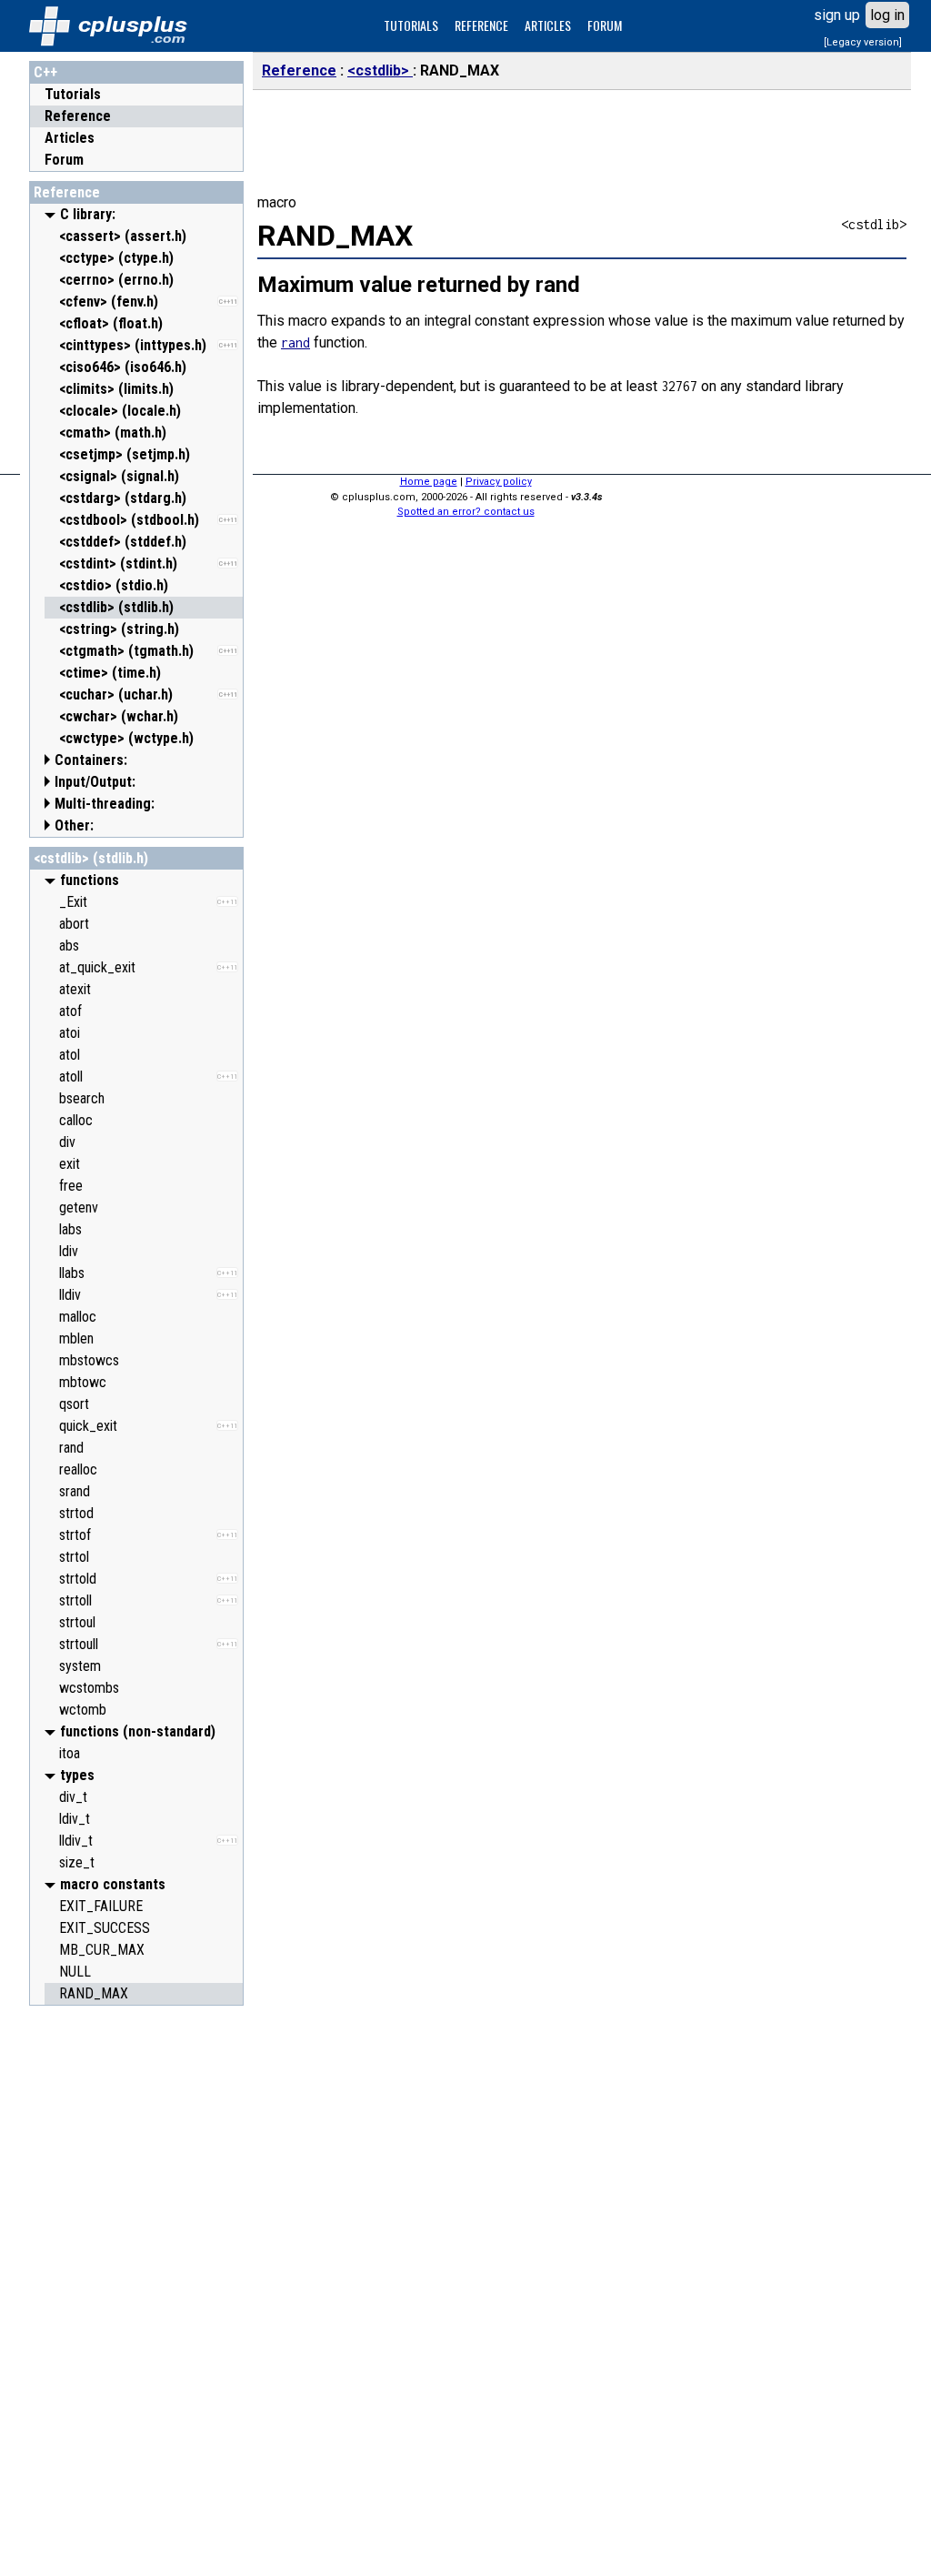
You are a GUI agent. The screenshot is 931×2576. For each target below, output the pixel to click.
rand (295, 342)
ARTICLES (548, 25)
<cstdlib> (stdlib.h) (91, 858)
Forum (64, 160)
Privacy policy (499, 482)
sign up (837, 15)
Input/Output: (95, 782)
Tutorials (73, 94)
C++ (45, 72)
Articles (70, 138)
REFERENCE (481, 25)
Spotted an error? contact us (466, 512)
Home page (429, 482)
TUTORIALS (411, 25)
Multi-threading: (105, 804)
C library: (88, 214)
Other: (74, 825)
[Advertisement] (136, 2288)
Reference (78, 116)
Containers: (91, 760)
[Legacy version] (863, 42)
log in (887, 15)
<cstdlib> (380, 70)
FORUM (605, 25)
